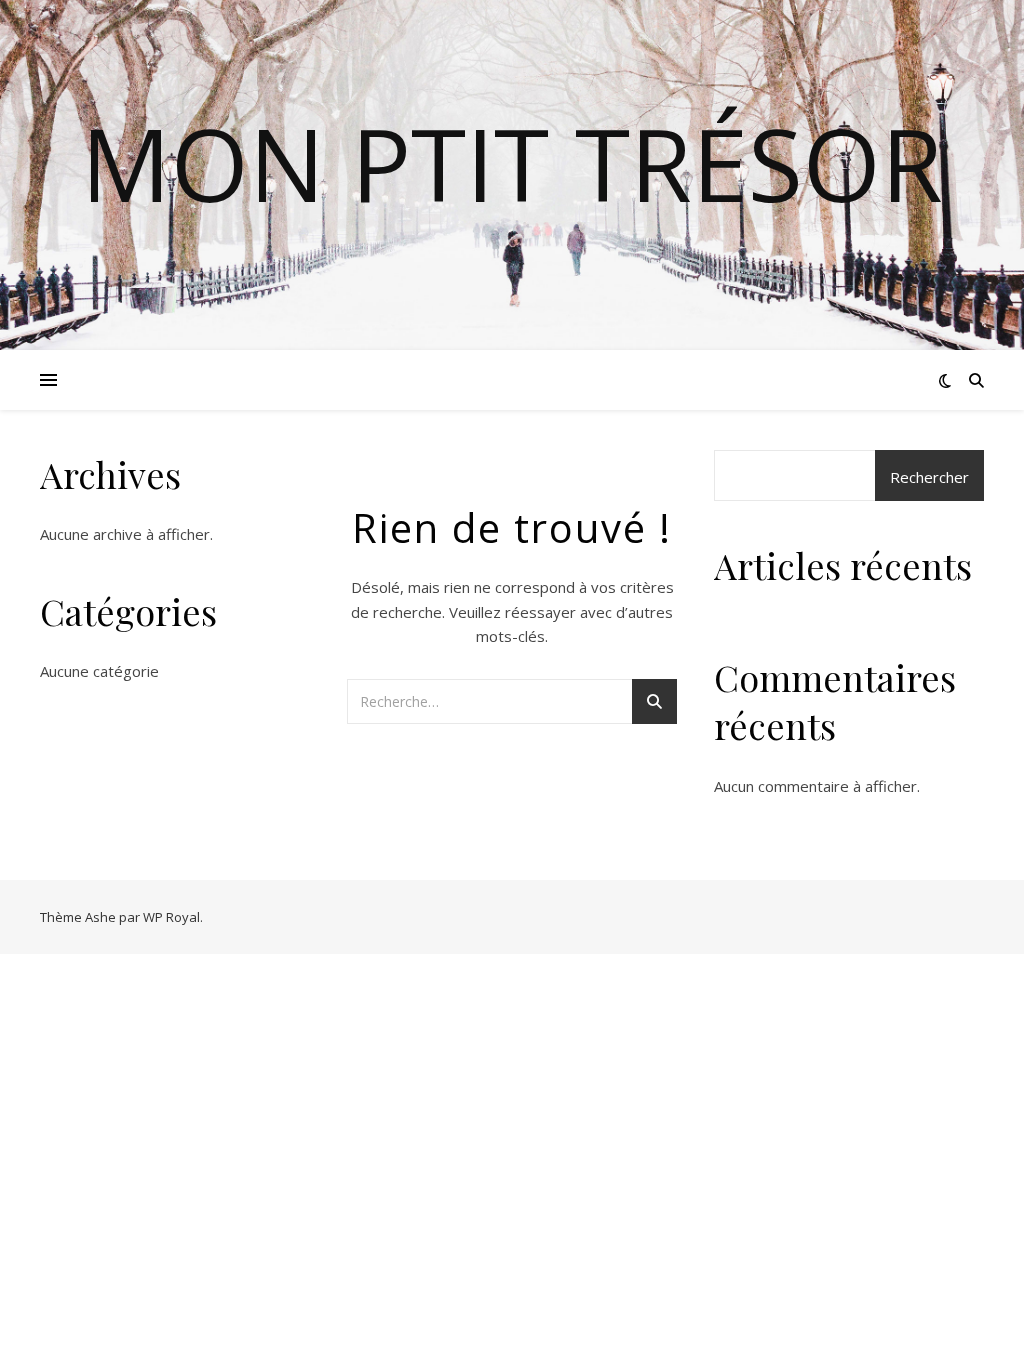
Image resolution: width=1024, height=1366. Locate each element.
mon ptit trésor (512, 163)
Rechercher (929, 477)
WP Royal (171, 917)
